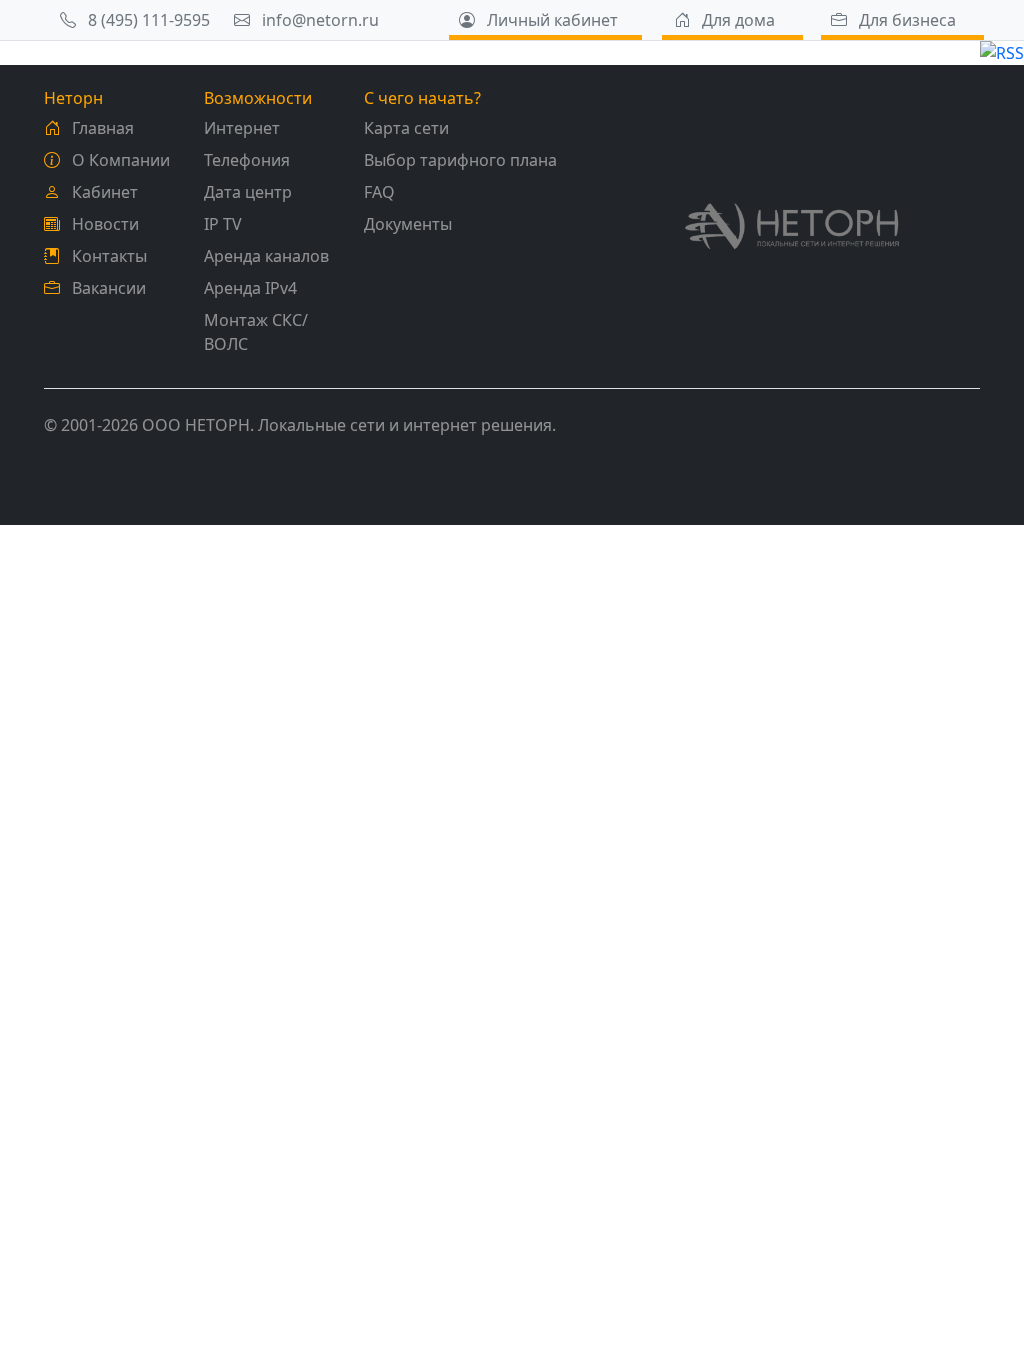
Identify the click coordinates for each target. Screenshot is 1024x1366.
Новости (103, 224)
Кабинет (103, 192)
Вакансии (107, 288)
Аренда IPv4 (250, 288)
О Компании (119, 160)
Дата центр (248, 192)
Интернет (242, 128)
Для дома (736, 20)
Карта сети (406, 128)
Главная (101, 128)
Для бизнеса (905, 20)
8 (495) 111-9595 (147, 20)
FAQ (379, 192)
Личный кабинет (550, 20)
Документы (408, 224)
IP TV (223, 224)
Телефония (247, 160)
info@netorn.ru (318, 20)
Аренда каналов (266, 256)
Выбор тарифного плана (460, 160)
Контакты (107, 256)
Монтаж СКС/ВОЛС (256, 332)
